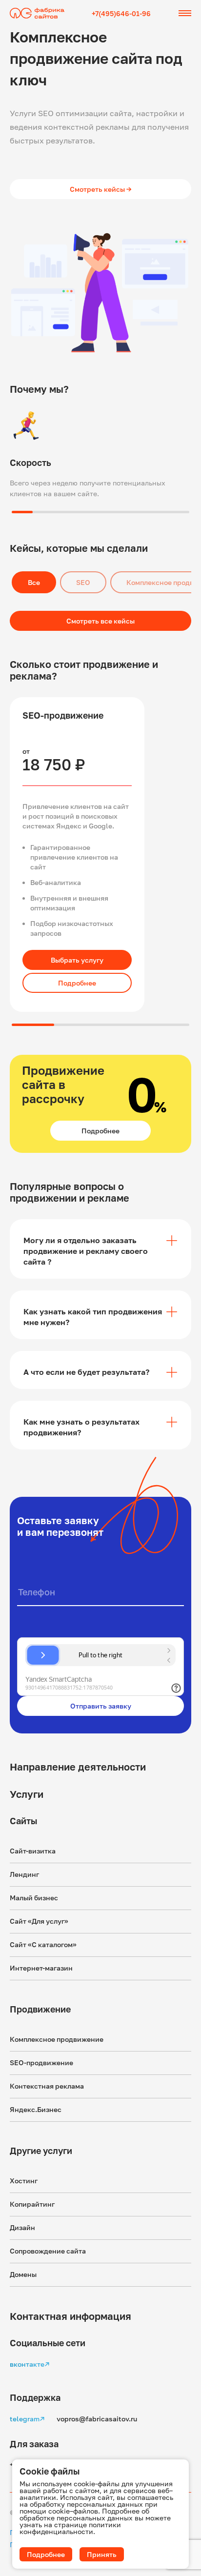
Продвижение (40, 2009)
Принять (102, 2554)
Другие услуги (41, 2151)
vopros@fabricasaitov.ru (97, 2419)
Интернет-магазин (41, 1968)
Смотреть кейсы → (101, 189)
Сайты (23, 1821)
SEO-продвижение (41, 2063)
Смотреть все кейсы (100, 621)
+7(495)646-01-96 (121, 13)
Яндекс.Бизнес (36, 2109)
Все (34, 582)
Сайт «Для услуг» (39, 1921)
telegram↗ (27, 2419)
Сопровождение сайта (48, 2251)
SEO (83, 582)
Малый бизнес (34, 1898)
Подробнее (77, 983)
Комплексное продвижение (57, 2039)
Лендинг (24, 1874)
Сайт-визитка (33, 1851)
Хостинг (24, 2181)
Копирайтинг (32, 2204)
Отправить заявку (101, 1706)
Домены (23, 2274)
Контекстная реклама (47, 2086)
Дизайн (22, 2227)
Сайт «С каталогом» (43, 1944)
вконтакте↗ (30, 2364)
